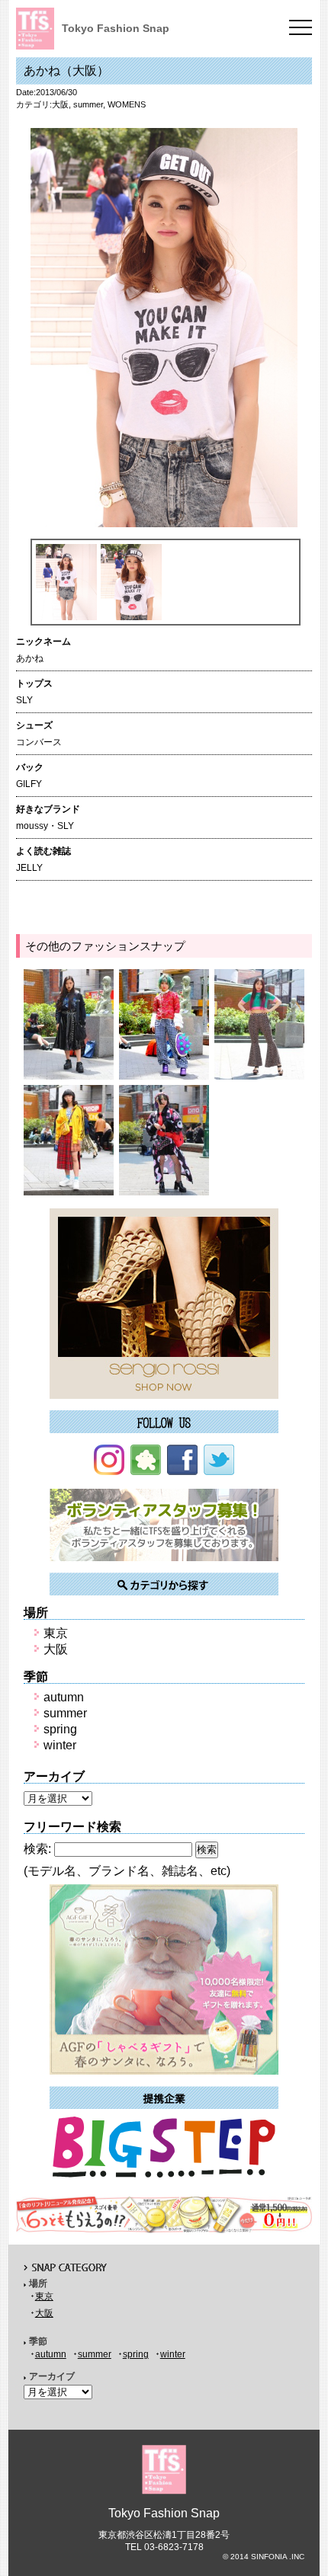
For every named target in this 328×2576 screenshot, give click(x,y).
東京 (56, 1633)
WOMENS (127, 104)
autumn (64, 1697)
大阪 (60, 104)
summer (88, 104)
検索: (37, 1849)
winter (60, 1745)
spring (60, 1729)
